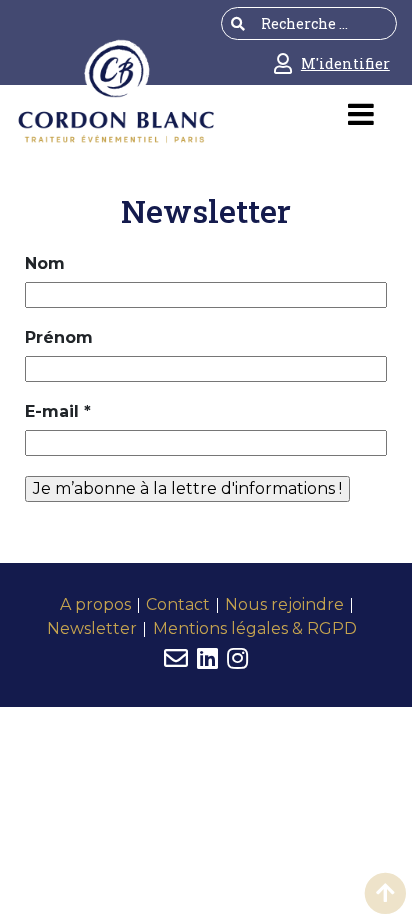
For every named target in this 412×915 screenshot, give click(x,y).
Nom (45, 263)
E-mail (58, 411)
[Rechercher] (238, 23)
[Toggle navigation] (360, 121)
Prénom (59, 337)
